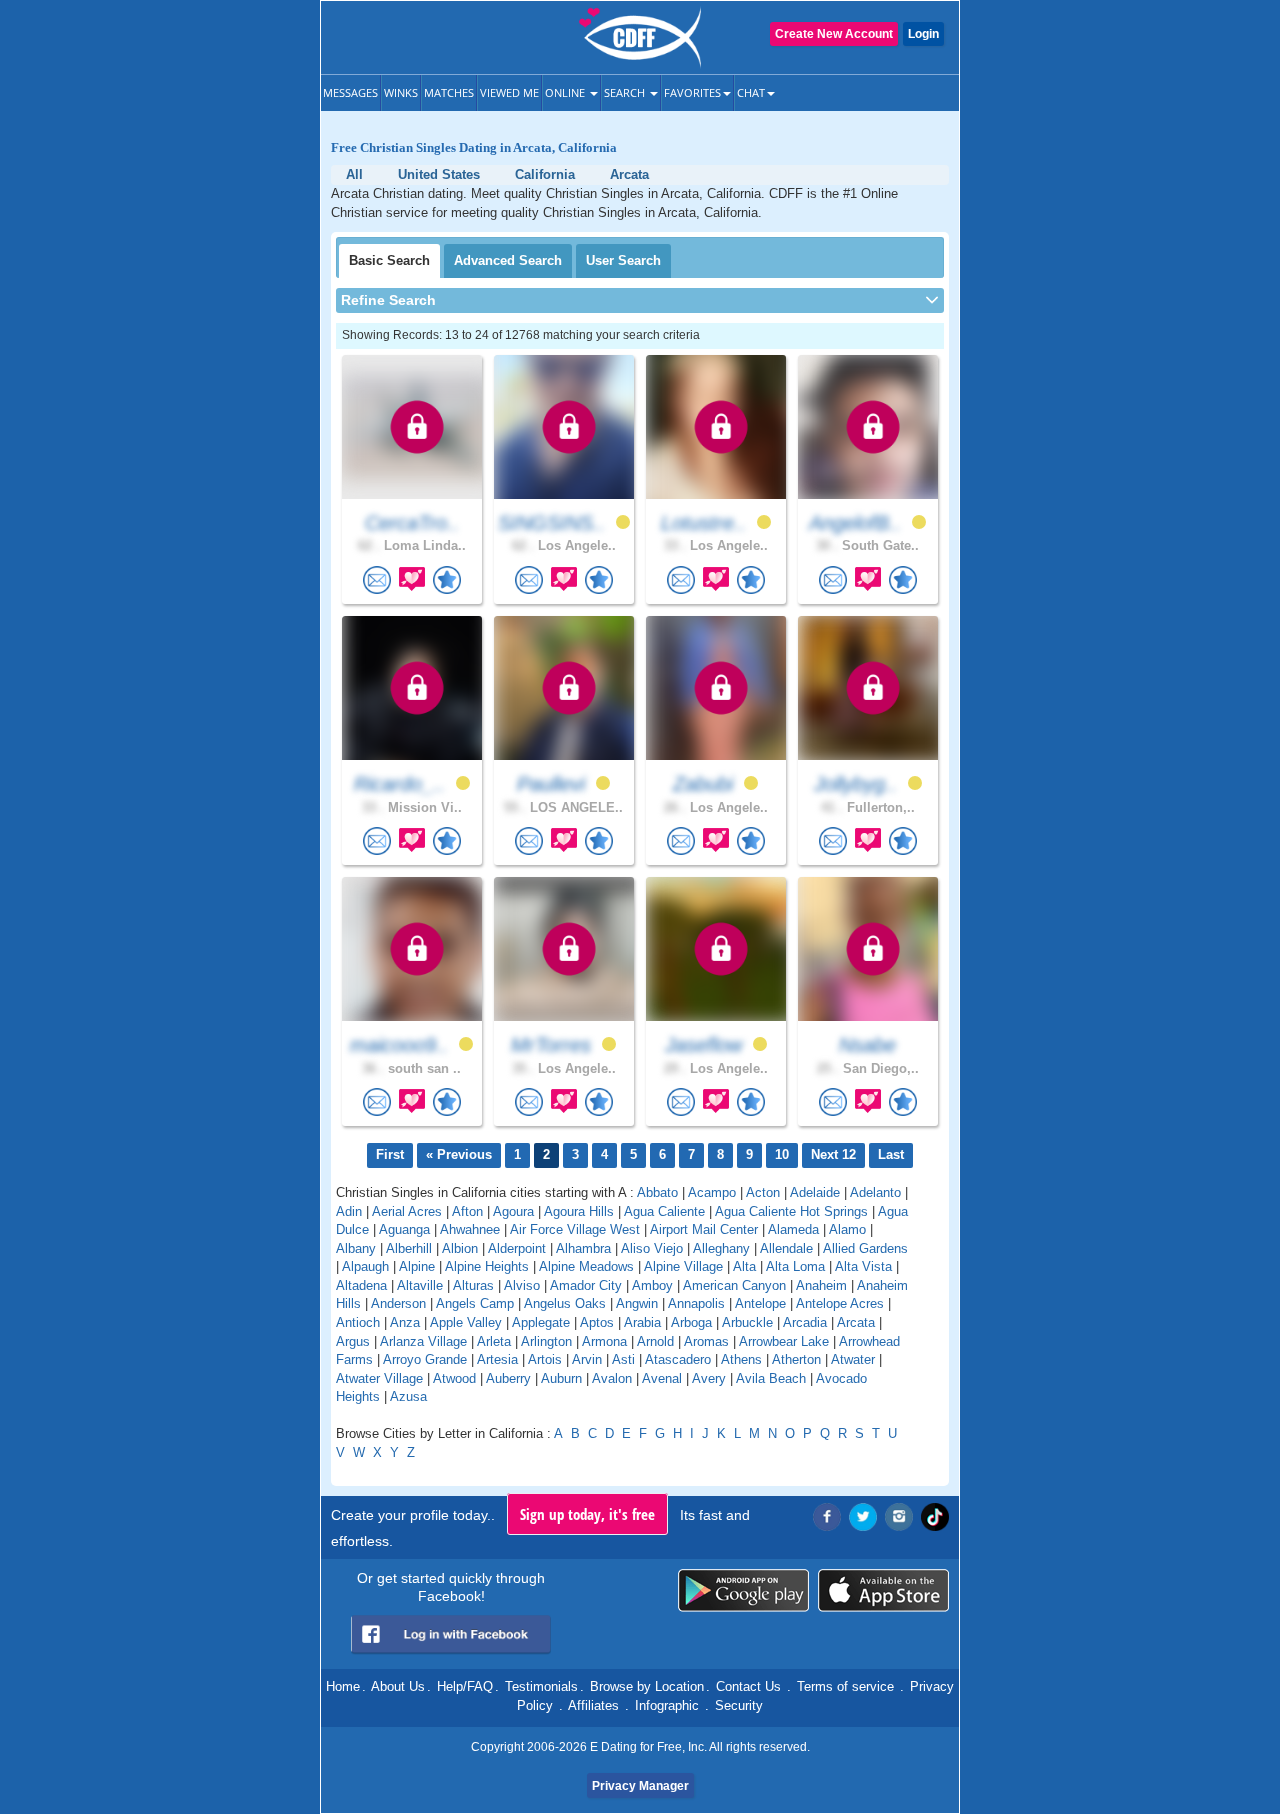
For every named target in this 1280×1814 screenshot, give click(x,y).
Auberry (508, 1378)
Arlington (546, 1341)
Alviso (522, 1285)
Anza (405, 1322)
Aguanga (404, 1229)
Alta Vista (863, 1266)
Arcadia (805, 1322)
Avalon (612, 1378)
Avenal (662, 1378)
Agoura (513, 1211)
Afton (467, 1211)
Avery (709, 1378)
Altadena (361, 1285)
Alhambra (583, 1248)
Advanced (508, 260)
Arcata (856, 1322)
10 (782, 1154)
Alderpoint (517, 1248)
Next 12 (833, 1154)
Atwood (454, 1378)
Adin (349, 1211)
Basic (389, 260)
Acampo (712, 1192)
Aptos (597, 1322)
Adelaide (815, 1192)
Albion (460, 1248)
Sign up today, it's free (587, 1514)
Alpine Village (683, 1266)
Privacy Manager (640, 1786)
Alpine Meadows (586, 1266)
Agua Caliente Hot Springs (791, 1211)
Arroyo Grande (425, 1359)
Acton (763, 1192)
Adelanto (875, 1192)
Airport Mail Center (704, 1229)
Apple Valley (466, 1322)
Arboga (691, 1322)
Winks (401, 92)
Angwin (637, 1303)
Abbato (657, 1192)
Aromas (706, 1341)
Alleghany (721, 1248)
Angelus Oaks (565, 1303)
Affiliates (593, 1705)
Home (343, 1686)
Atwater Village (379, 1378)
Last (891, 1154)
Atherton (796, 1359)
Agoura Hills (579, 1211)
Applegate (541, 1322)
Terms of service (845, 1686)
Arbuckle (747, 1322)
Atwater (853, 1359)
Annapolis (696, 1303)
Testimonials (541, 1686)
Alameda (793, 1229)
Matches (449, 92)
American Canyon (734, 1285)
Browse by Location (647, 1686)
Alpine (417, 1266)
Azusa (408, 1396)
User (623, 260)
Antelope (760, 1303)
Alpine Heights (487, 1266)
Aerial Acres (407, 1211)
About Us (398, 1686)
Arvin (587, 1359)
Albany (356, 1248)
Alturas (473, 1285)
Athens (741, 1359)
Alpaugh (365, 1266)
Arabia (642, 1322)
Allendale (786, 1248)
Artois (545, 1359)
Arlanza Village (423, 1341)
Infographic (667, 1705)
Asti (623, 1359)
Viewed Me (509, 92)
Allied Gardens (865, 1248)
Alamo (847, 1229)
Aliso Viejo (652, 1248)
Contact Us (748, 1686)
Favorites (692, 92)
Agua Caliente (664, 1211)
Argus (353, 1341)
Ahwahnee (470, 1229)
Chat (751, 92)
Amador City (586, 1285)
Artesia (497, 1359)
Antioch (358, 1322)
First (390, 1154)
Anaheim (821, 1285)
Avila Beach (771, 1378)
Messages (350, 92)
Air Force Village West (575, 1229)
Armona (604, 1341)
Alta (744, 1266)
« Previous (459, 1154)
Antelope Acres (840, 1303)
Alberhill (409, 1248)
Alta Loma (795, 1266)
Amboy (652, 1285)
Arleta (494, 1341)
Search (626, 92)
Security (739, 1705)
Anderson (398, 1303)
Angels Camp (475, 1303)
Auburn (561, 1378)
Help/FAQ (465, 1686)
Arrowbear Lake (784, 1341)
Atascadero (678, 1359)
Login (923, 34)
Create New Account (834, 34)
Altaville (420, 1285)
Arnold (655, 1341)
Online (566, 92)
